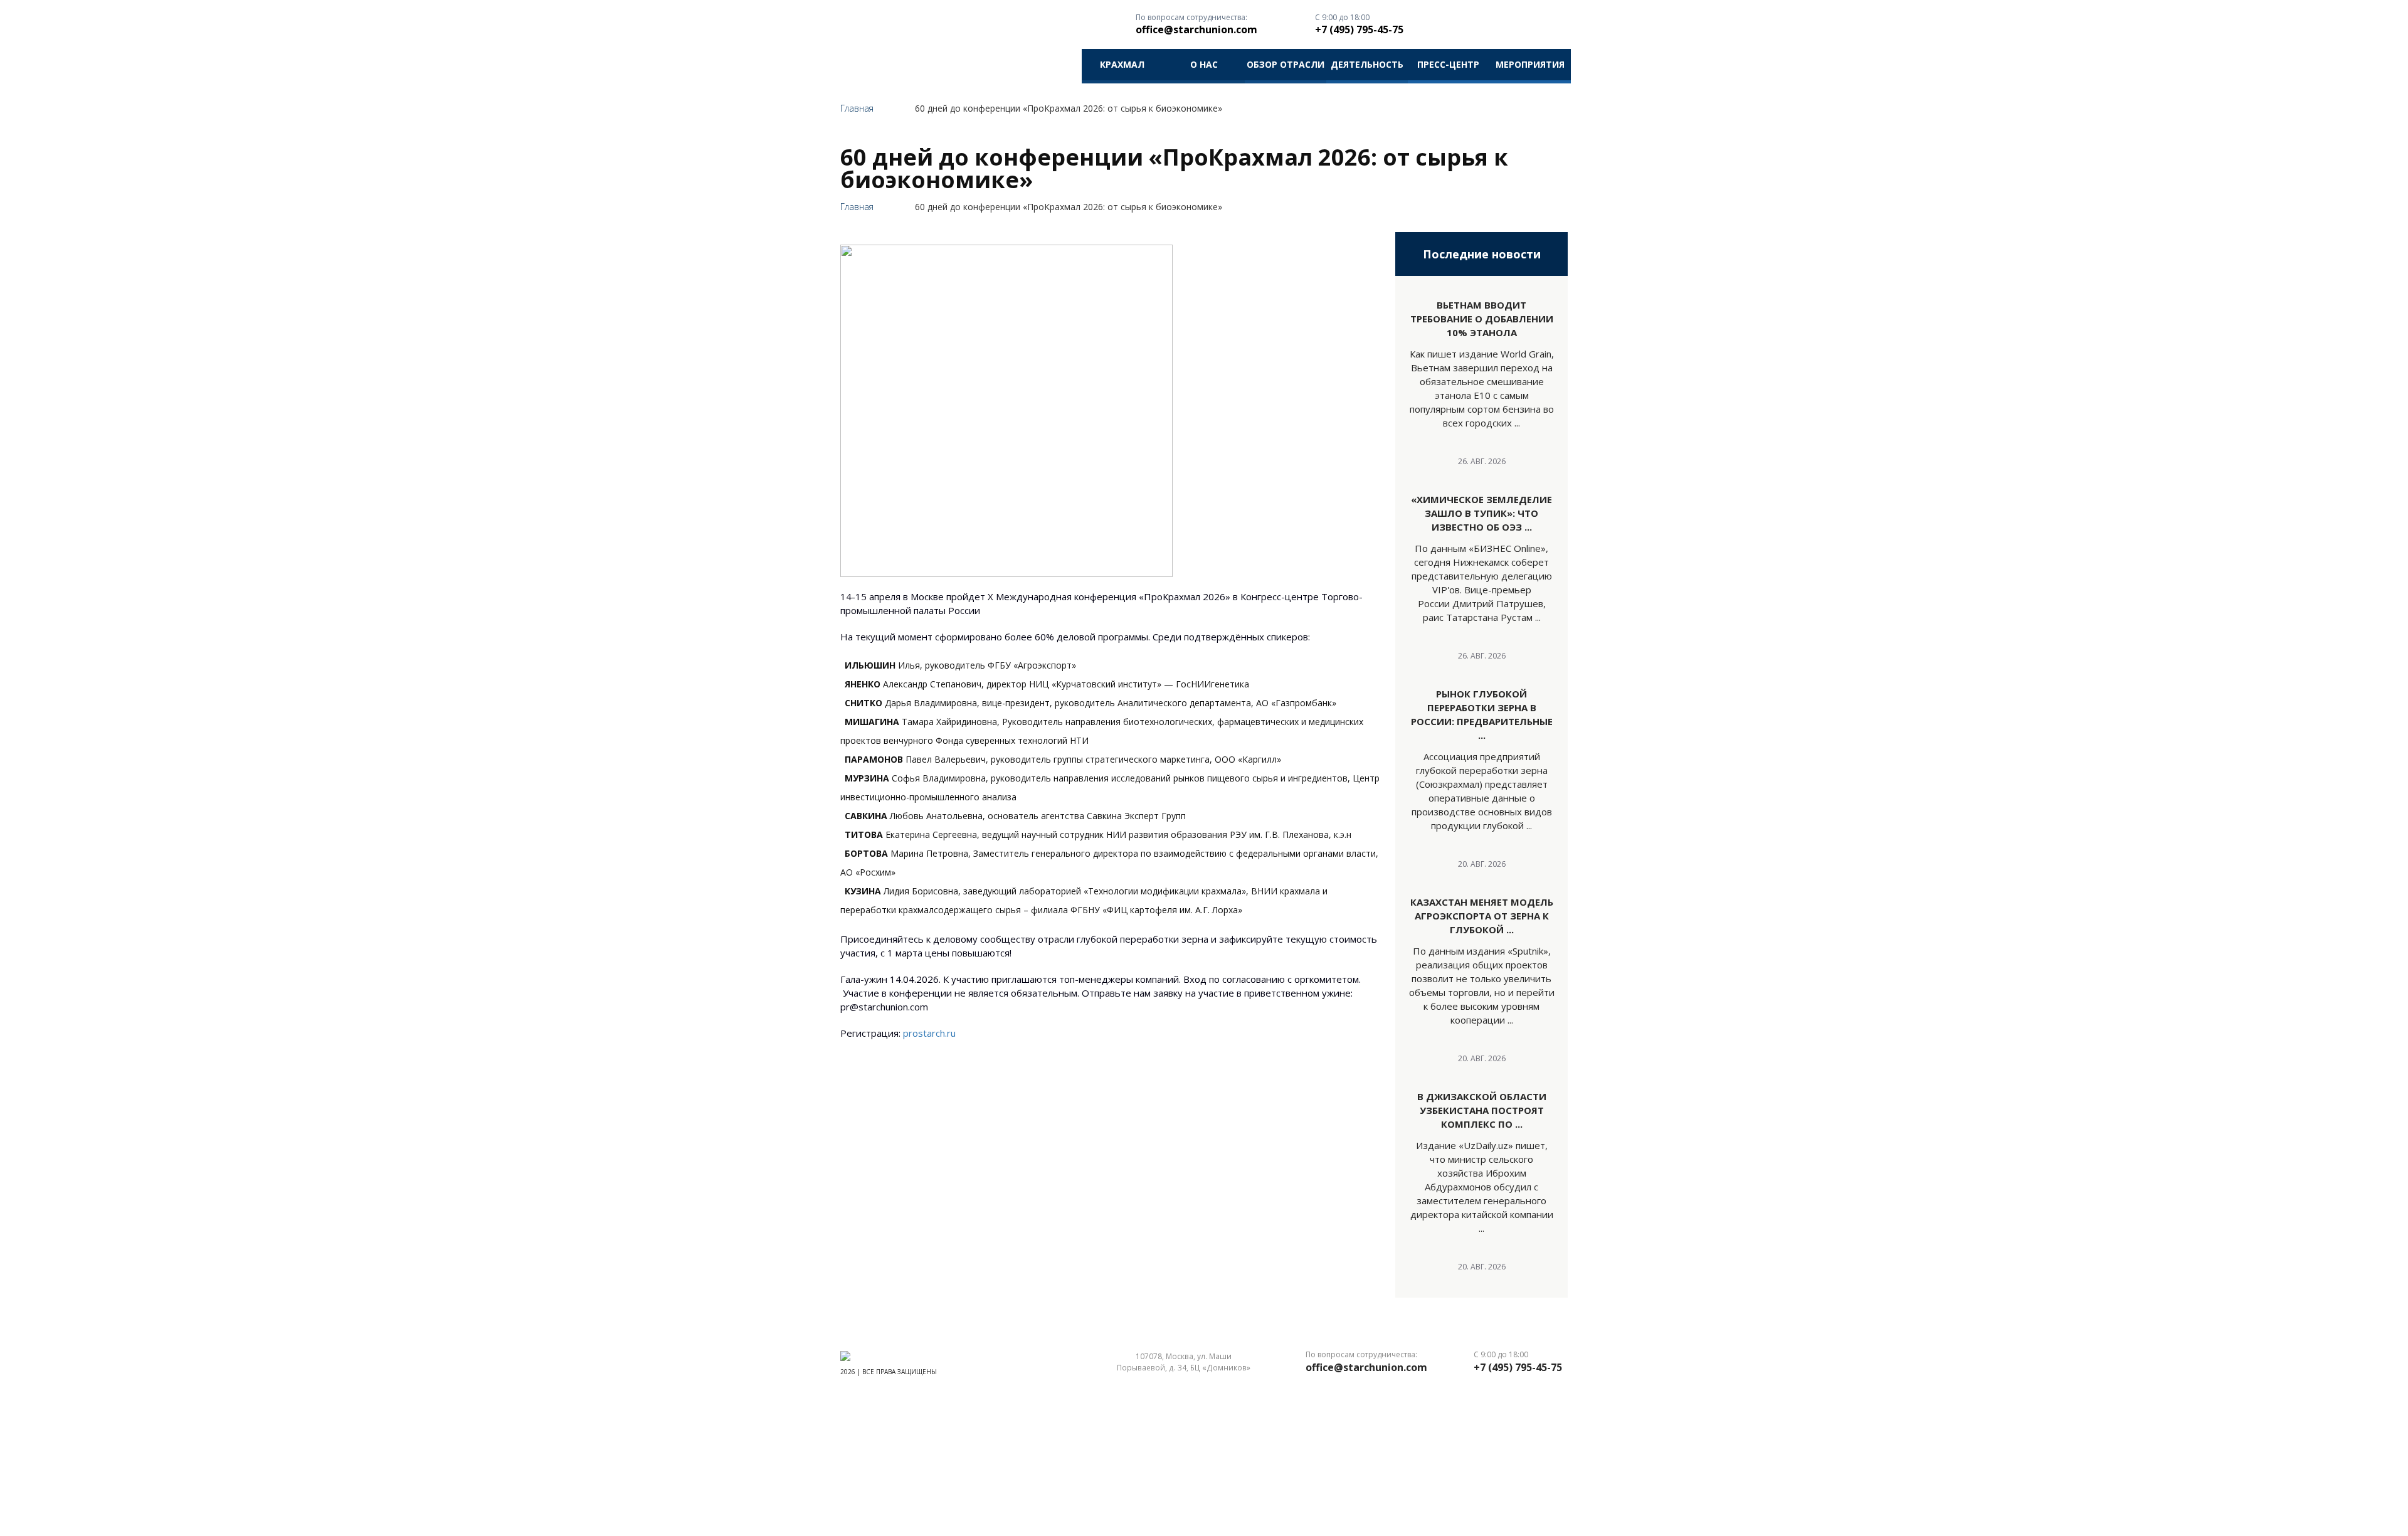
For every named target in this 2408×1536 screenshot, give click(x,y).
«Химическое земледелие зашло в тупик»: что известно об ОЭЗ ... (1481, 513)
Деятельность (1367, 64)
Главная (857, 108)
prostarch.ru (929, 1033)
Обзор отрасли (1286, 64)
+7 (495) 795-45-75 (1359, 29)
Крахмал (1122, 64)
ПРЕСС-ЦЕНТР (1448, 64)
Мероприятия (1530, 64)
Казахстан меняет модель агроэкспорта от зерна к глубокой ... (1482, 916)
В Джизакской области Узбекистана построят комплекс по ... (1482, 1110)
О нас (1204, 64)
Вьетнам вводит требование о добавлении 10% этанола (1482, 319)
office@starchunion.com (1196, 29)
